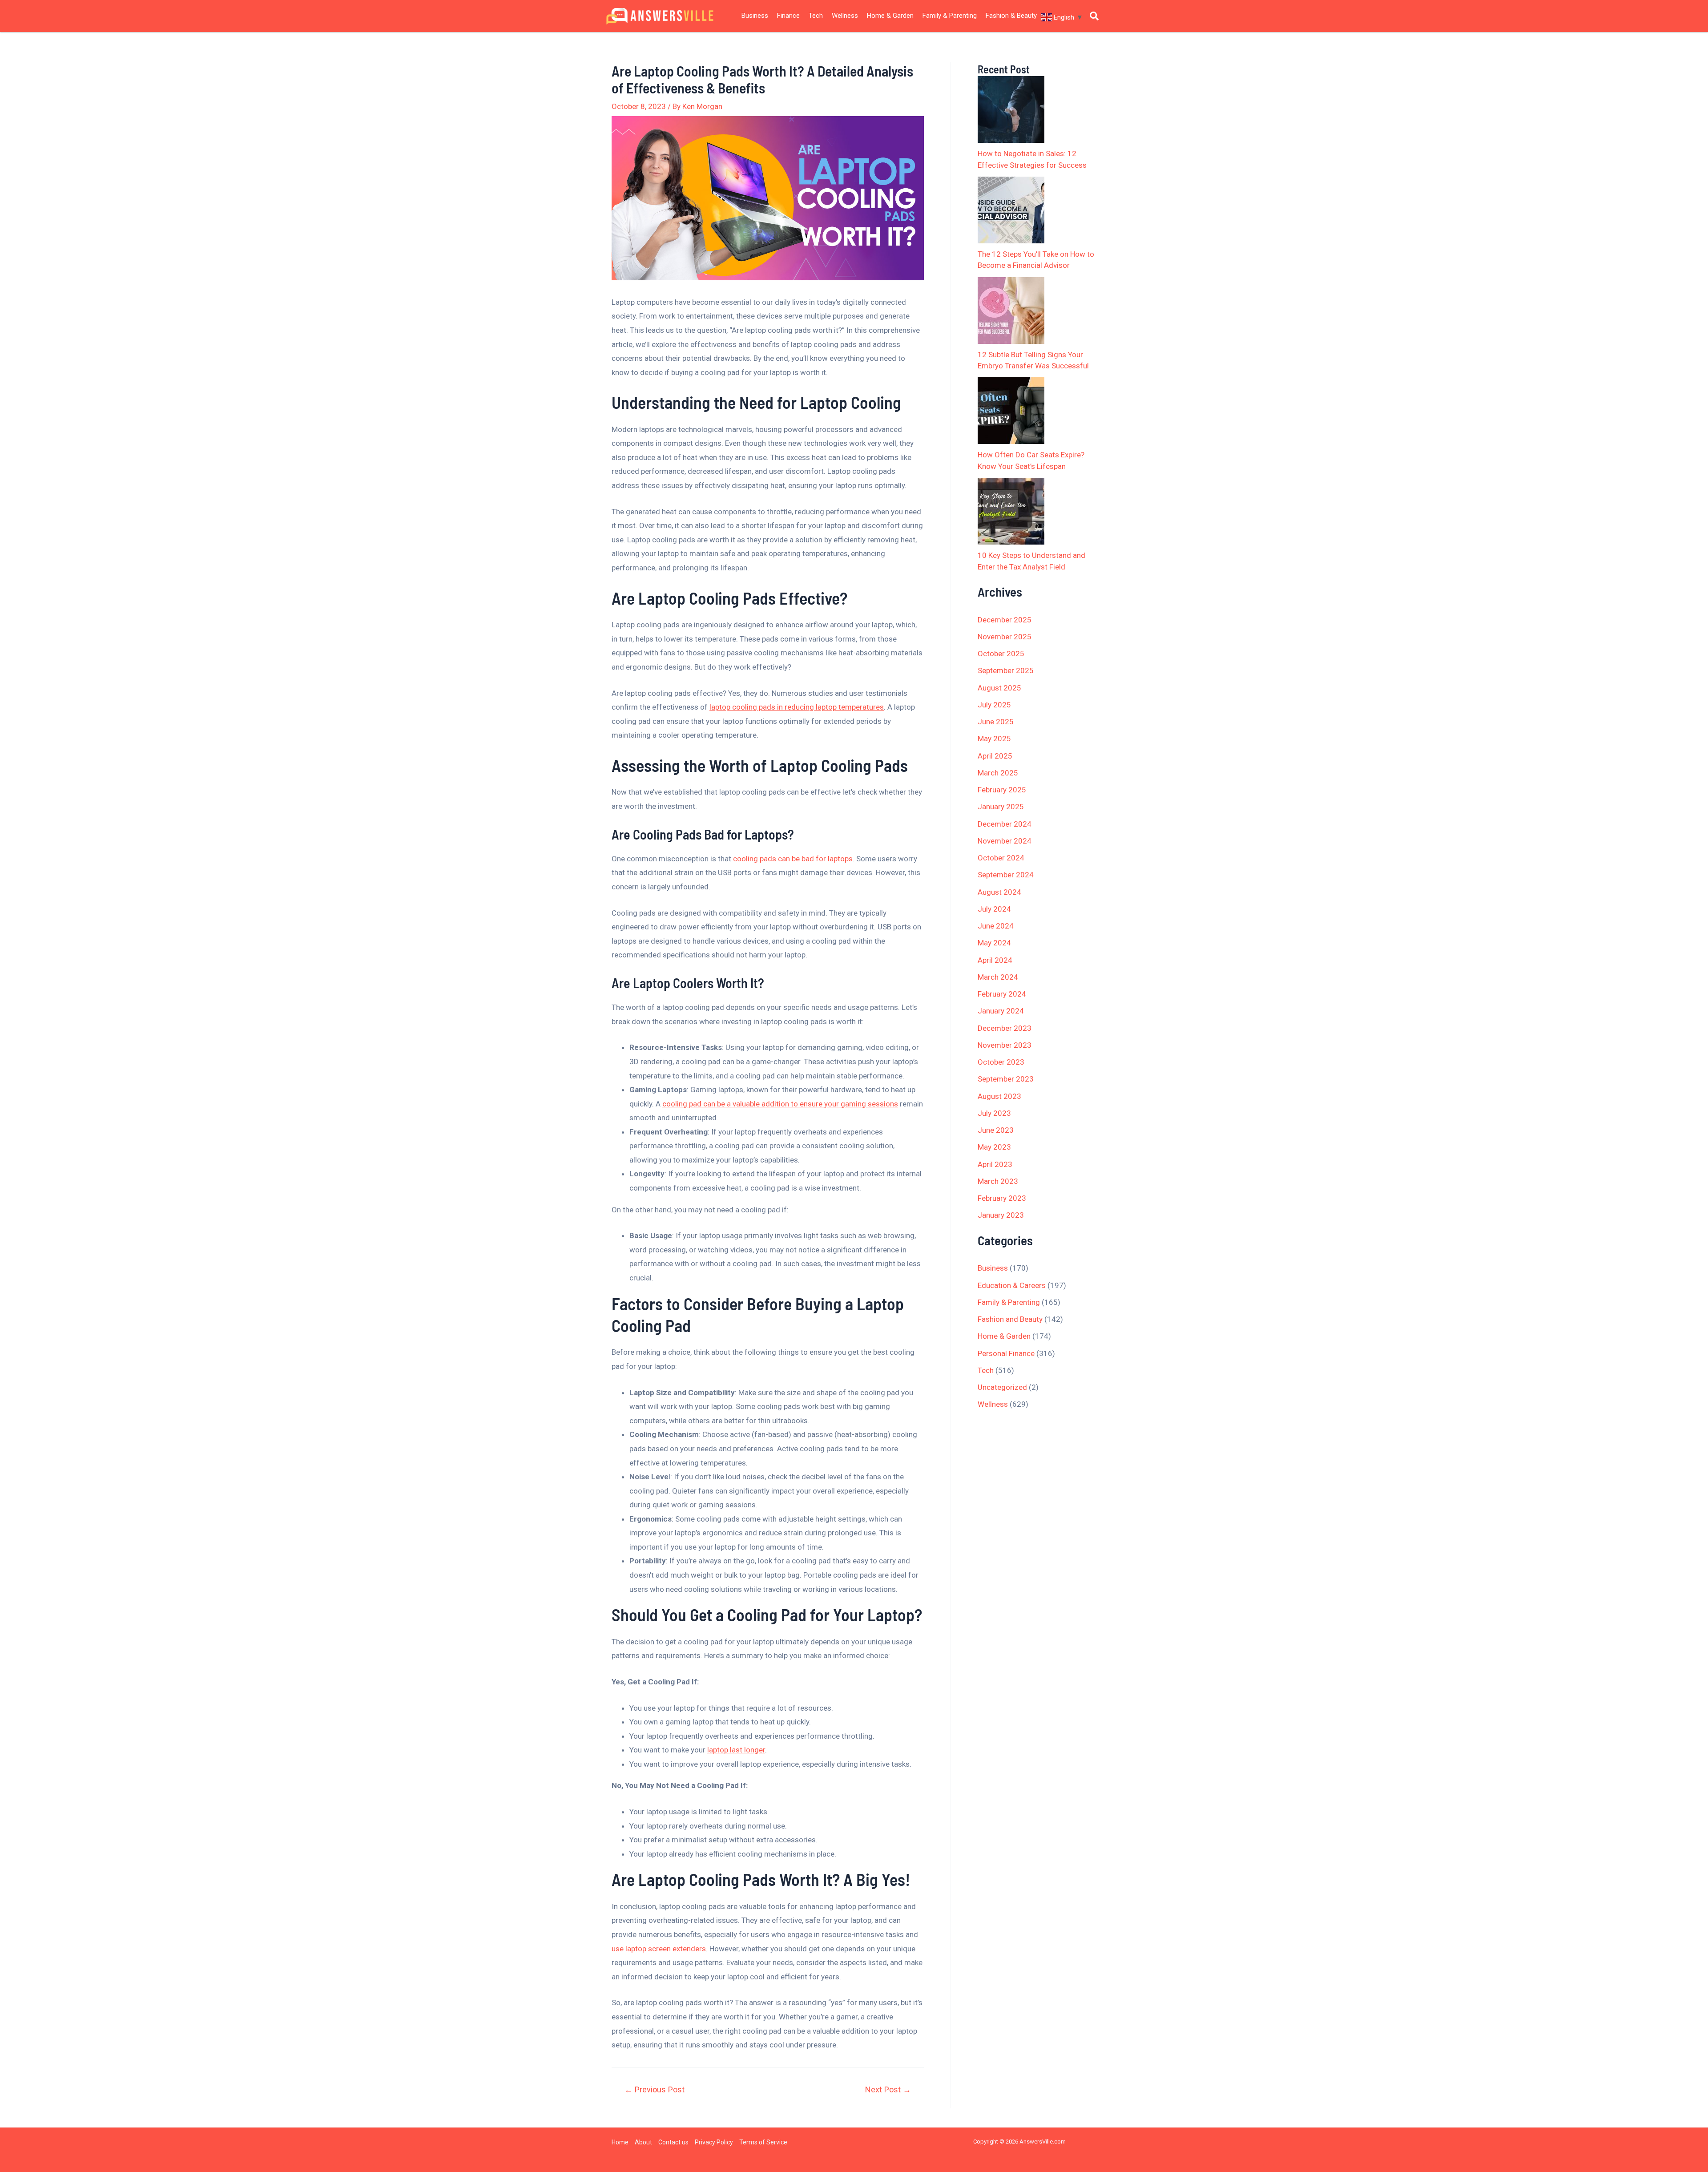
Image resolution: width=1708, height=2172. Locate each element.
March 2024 (998, 977)
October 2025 (1001, 654)
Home (620, 2142)
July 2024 (994, 909)
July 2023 (994, 1113)
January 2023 (1001, 1215)
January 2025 (1001, 807)
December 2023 (1005, 1028)
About (643, 2142)
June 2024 (996, 926)
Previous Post (655, 2090)
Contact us (673, 2142)
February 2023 (1002, 1198)
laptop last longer (736, 1750)
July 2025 (994, 705)
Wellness (845, 16)
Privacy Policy (714, 2142)
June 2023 (996, 1130)
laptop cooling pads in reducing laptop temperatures (797, 707)
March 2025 (998, 773)
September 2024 (1006, 875)
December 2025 (1005, 620)
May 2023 (994, 1147)
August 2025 (999, 688)
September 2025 (1006, 670)
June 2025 (996, 722)
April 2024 (995, 960)
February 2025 (1002, 790)
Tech (816, 16)
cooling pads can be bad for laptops (793, 859)
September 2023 (1006, 1079)
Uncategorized (1002, 1387)
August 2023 (999, 1096)
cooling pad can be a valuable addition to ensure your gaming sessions (780, 1104)
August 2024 (999, 892)
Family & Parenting (950, 16)
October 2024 (1001, 858)
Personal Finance (1006, 1353)
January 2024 (1001, 1011)
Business (755, 16)
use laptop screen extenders (659, 1949)
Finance (788, 16)
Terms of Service (763, 2142)
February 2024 (1002, 994)
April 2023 (995, 1164)
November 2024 (1005, 841)
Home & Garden (890, 16)
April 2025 (995, 756)
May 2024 (994, 943)
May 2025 (994, 739)
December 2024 (1005, 824)
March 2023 (998, 1181)
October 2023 (1001, 1062)
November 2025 (1005, 637)
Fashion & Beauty (1011, 16)
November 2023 (1005, 1045)
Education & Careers (1012, 1285)
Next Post (888, 2090)
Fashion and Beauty (1010, 1319)
